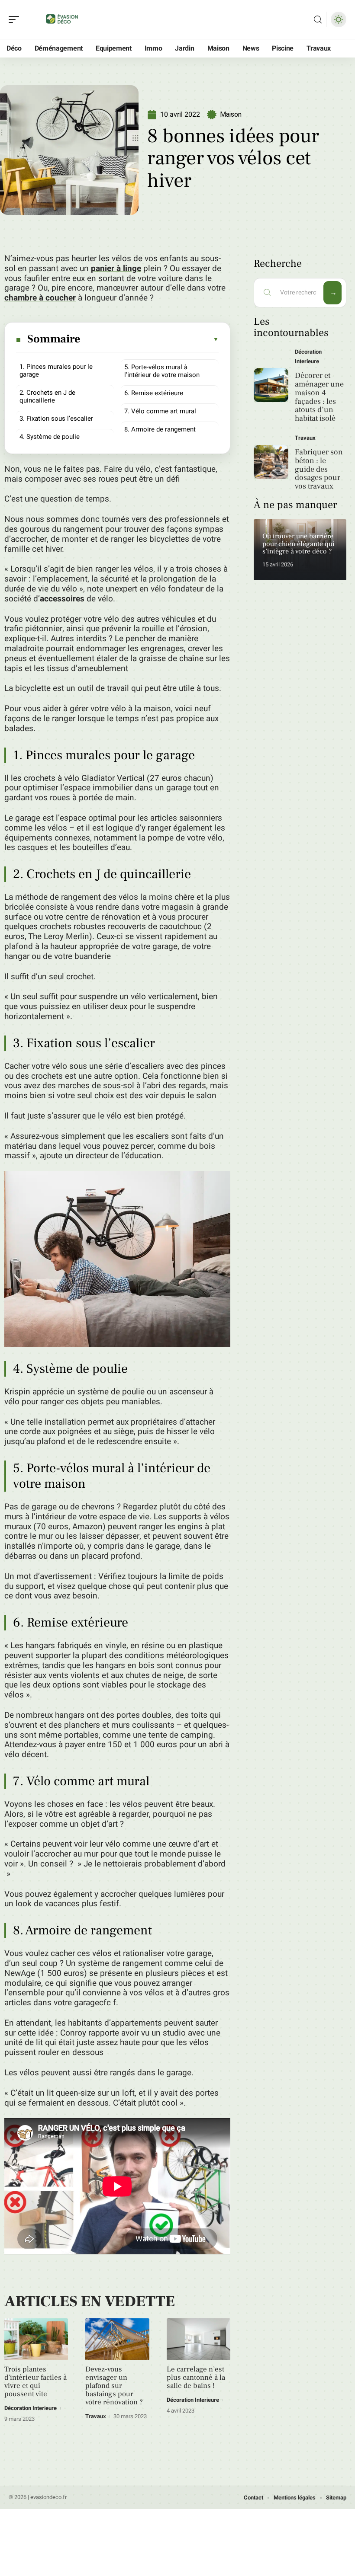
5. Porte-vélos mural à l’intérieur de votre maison (162, 371)
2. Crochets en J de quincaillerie (47, 396)
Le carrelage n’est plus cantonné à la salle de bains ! (196, 2378)
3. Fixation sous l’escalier (56, 419)
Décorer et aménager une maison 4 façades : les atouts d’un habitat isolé (319, 397)
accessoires (62, 599)
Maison (231, 114)
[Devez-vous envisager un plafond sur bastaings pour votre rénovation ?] (117, 2339)
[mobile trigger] (16, 19)
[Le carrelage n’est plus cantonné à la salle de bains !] (198, 2339)
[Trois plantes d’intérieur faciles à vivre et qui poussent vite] (36, 2339)
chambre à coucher (40, 298)
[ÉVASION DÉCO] (62, 19)
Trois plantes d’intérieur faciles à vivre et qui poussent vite (35, 2382)
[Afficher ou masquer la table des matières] (150, 339)
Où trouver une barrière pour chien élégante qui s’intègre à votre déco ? (299, 544)
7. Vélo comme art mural (160, 411)
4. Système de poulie (50, 437)
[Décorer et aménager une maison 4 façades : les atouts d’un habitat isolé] (271, 385)
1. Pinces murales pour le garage (56, 371)
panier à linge (116, 268)
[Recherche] (318, 20)
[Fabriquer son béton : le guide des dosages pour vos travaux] (271, 462)
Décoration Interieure (31, 2408)
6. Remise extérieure (154, 393)
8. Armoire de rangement (160, 429)
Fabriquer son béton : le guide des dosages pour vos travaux (319, 469)
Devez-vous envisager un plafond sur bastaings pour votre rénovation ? (114, 2386)
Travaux (96, 2416)
